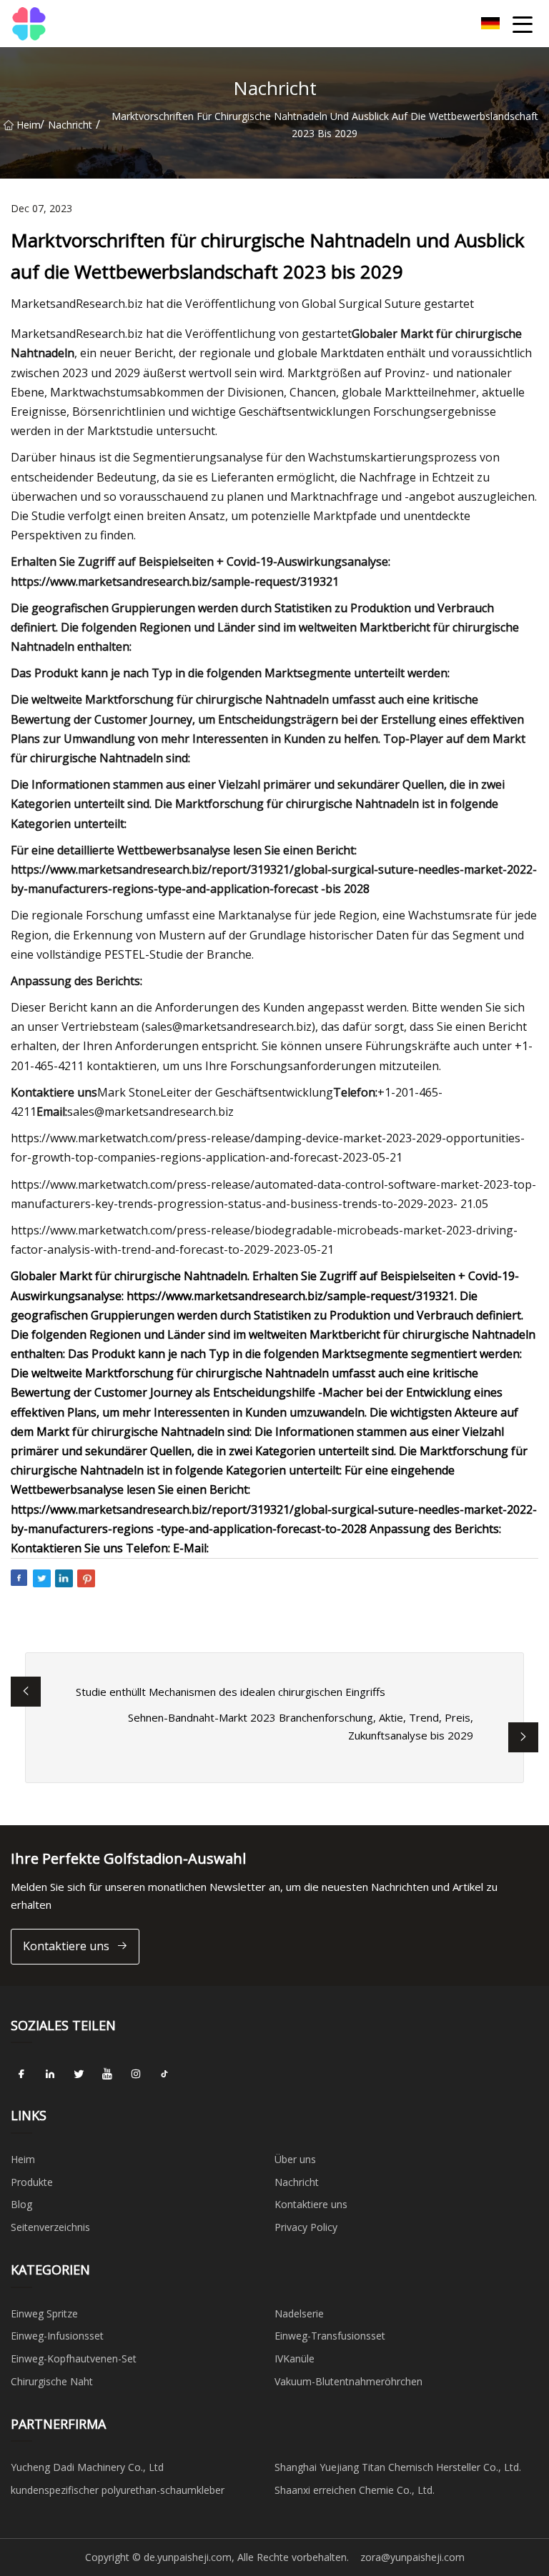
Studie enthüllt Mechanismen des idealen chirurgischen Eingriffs (231, 1692)
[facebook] (21, 2074)
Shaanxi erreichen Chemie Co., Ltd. (355, 2490)
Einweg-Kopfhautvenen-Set (74, 2358)
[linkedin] (50, 2074)
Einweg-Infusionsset (57, 2336)
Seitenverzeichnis (50, 2227)
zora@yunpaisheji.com (412, 2557)
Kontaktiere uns (66, 1946)
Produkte (32, 2182)
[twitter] (79, 2074)
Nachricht (70, 125)
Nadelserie (299, 2313)
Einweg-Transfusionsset (330, 2336)
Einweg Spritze (44, 2313)
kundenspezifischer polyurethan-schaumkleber (118, 2490)
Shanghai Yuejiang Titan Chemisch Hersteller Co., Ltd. (398, 2467)
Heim (28, 125)
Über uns (295, 2159)
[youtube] (107, 2074)
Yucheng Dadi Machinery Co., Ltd (87, 2467)
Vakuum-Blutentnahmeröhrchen (348, 2381)
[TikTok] (164, 2074)
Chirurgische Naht (52, 2381)
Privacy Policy (306, 2227)
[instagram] (136, 2074)
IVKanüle (295, 2358)
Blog (21, 2204)
